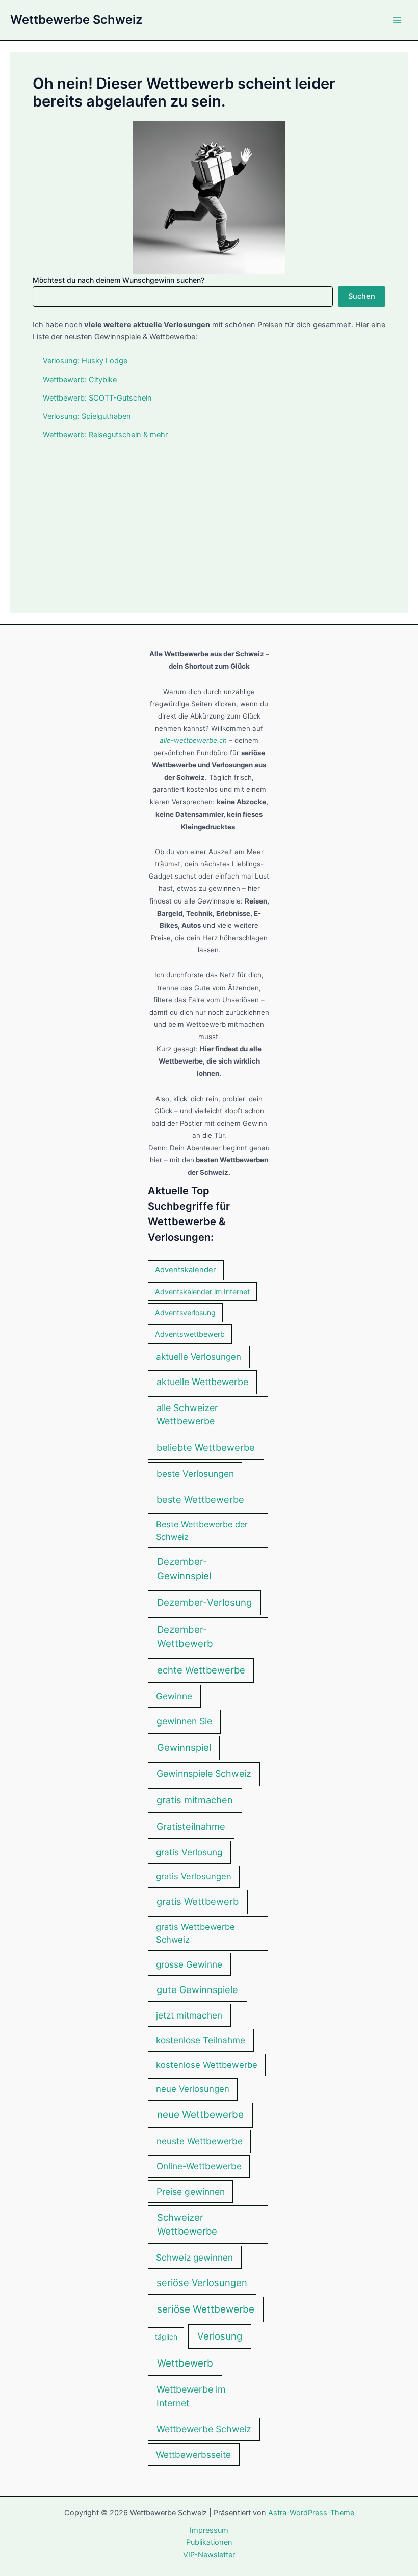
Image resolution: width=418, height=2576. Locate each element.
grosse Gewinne (189, 1964)
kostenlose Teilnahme (201, 2040)
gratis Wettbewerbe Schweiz (195, 1933)
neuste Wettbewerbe (200, 2141)
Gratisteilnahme (191, 1826)
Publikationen (209, 2542)
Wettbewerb (185, 2363)
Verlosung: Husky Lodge (85, 361)
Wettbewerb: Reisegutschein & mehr (105, 435)
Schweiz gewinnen (194, 2257)
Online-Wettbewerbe (199, 2166)
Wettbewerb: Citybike (80, 380)
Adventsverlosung (185, 1312)
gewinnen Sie (184, 1721)
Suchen (362, 296)
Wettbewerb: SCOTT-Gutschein (97, 398)
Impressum (209, 2530)
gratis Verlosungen (194, 1876)
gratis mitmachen (195, 1800)
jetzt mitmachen (189, 2015)
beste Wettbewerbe (200, 1499)
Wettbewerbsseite (193, 2454)
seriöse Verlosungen (202, 2282)
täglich (166, 2337)
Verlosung (220, 2336)
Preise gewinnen (191, 2192)
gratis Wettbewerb (198, 1901)
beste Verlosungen (195, 1473)
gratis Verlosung (189, 1852)
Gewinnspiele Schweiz (204, 1774)
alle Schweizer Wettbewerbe (187, 1415)
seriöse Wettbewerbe (206, 2309)
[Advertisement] (209, 519)
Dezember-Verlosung (204, 1602)
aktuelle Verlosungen (199, 1357)
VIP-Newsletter (209, 2555)
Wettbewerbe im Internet (191, 2396)
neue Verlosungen (193, 2089)
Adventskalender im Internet (202, 1292)
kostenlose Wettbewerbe (207, 2065)
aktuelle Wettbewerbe (202, 1382)
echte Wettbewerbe (201, 1670)
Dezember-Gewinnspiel (184, 1569)
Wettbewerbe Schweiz (76, 20)
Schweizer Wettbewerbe (187, 2224)
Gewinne (174, 1696)
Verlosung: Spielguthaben (87, 416)
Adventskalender (186, 1270)
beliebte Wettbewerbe (206, 1447)
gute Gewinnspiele (197, 1989)
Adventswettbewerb (190, 1334)
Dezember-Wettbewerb (185, 1637)
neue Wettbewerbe (200, 2115)
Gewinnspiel (184, 1747)
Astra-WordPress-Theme (311, 2513)
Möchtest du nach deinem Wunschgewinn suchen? (119, 280)
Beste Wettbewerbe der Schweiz (202, 1530)
